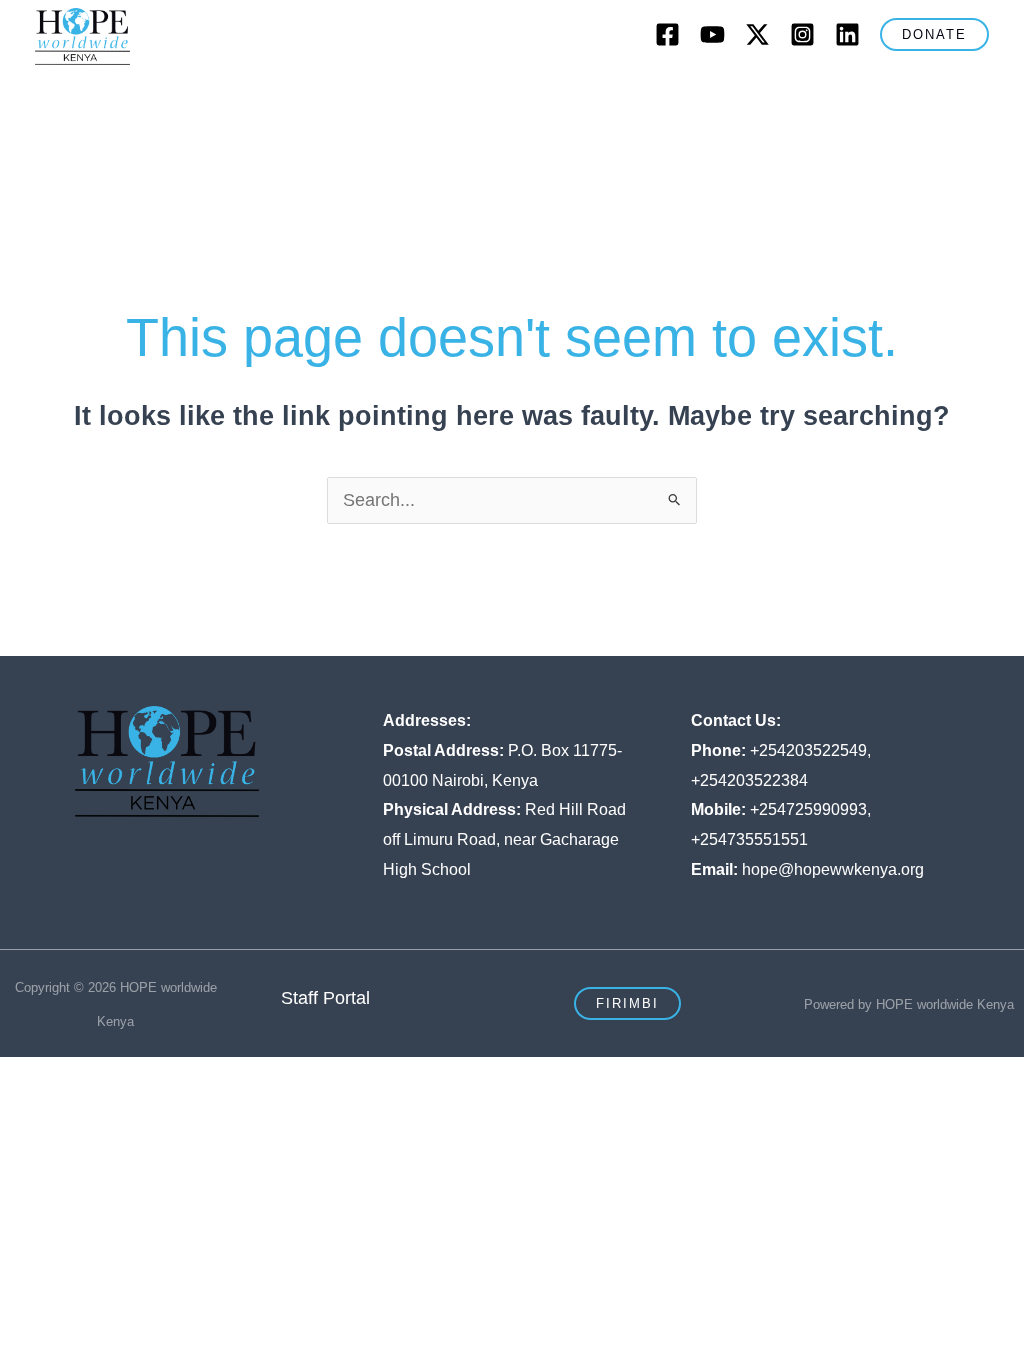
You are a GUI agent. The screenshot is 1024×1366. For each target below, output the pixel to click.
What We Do (312, 95)
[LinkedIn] (847, 34)
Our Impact (587, 95)
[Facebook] (667, 34)
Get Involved (721, 95)
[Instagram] (802, 34)
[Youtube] (712, 34)
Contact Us (922, 95)
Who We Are (170, 95)
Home (72, 95)
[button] (934, 34)
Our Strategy (452, 95)
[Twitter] (757, 34)
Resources (89, 150)
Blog (834, 95)
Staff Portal (325, 998)
